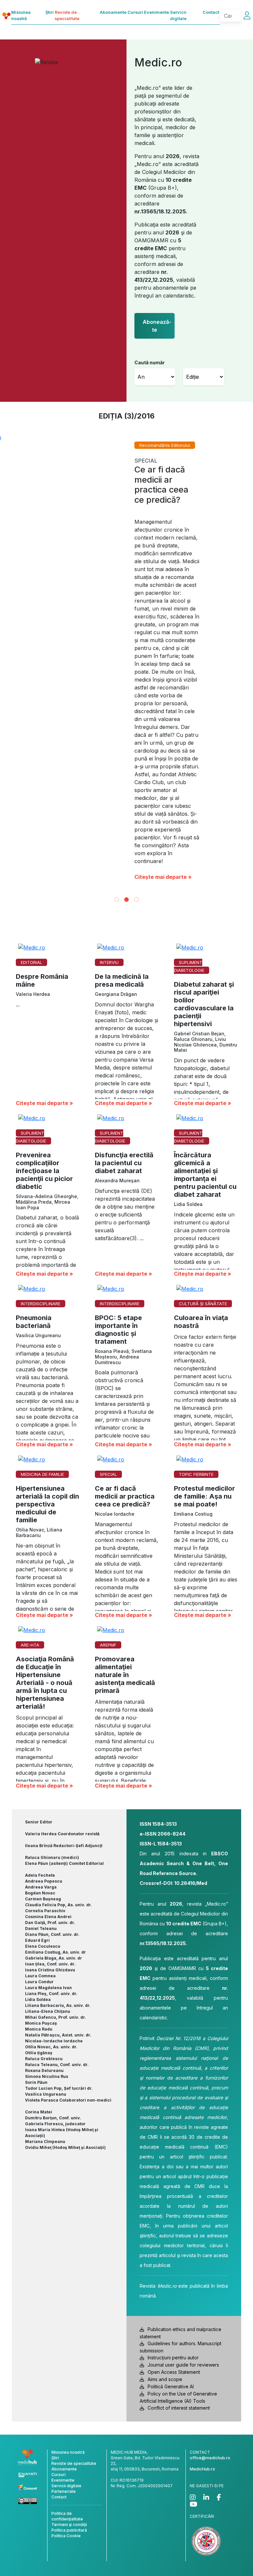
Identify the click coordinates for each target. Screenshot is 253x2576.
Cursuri (135, 12)
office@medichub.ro (210, 2253)
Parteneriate (64, 2286)
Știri (50, 12)
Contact (211, 12)
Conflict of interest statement (179, 2203)
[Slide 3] (136, 694)
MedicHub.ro (202, 2264)
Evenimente (156, 12)
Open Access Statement (174, 2167)
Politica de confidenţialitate (67, 2311)
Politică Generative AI (171, 2181)
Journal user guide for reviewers (183, 2160)
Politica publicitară (69, 2325)
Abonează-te (157, 326)
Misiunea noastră (21, 15)
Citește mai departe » (163, 672)
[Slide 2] (126, 694)
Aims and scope (165, 2174)
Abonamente (113, 12)
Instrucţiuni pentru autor (173, 2152)
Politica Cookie (66, 2331)
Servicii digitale (178, 15)
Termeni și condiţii (69, 2319)
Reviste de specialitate (67, 15)
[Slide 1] (117, 694)
